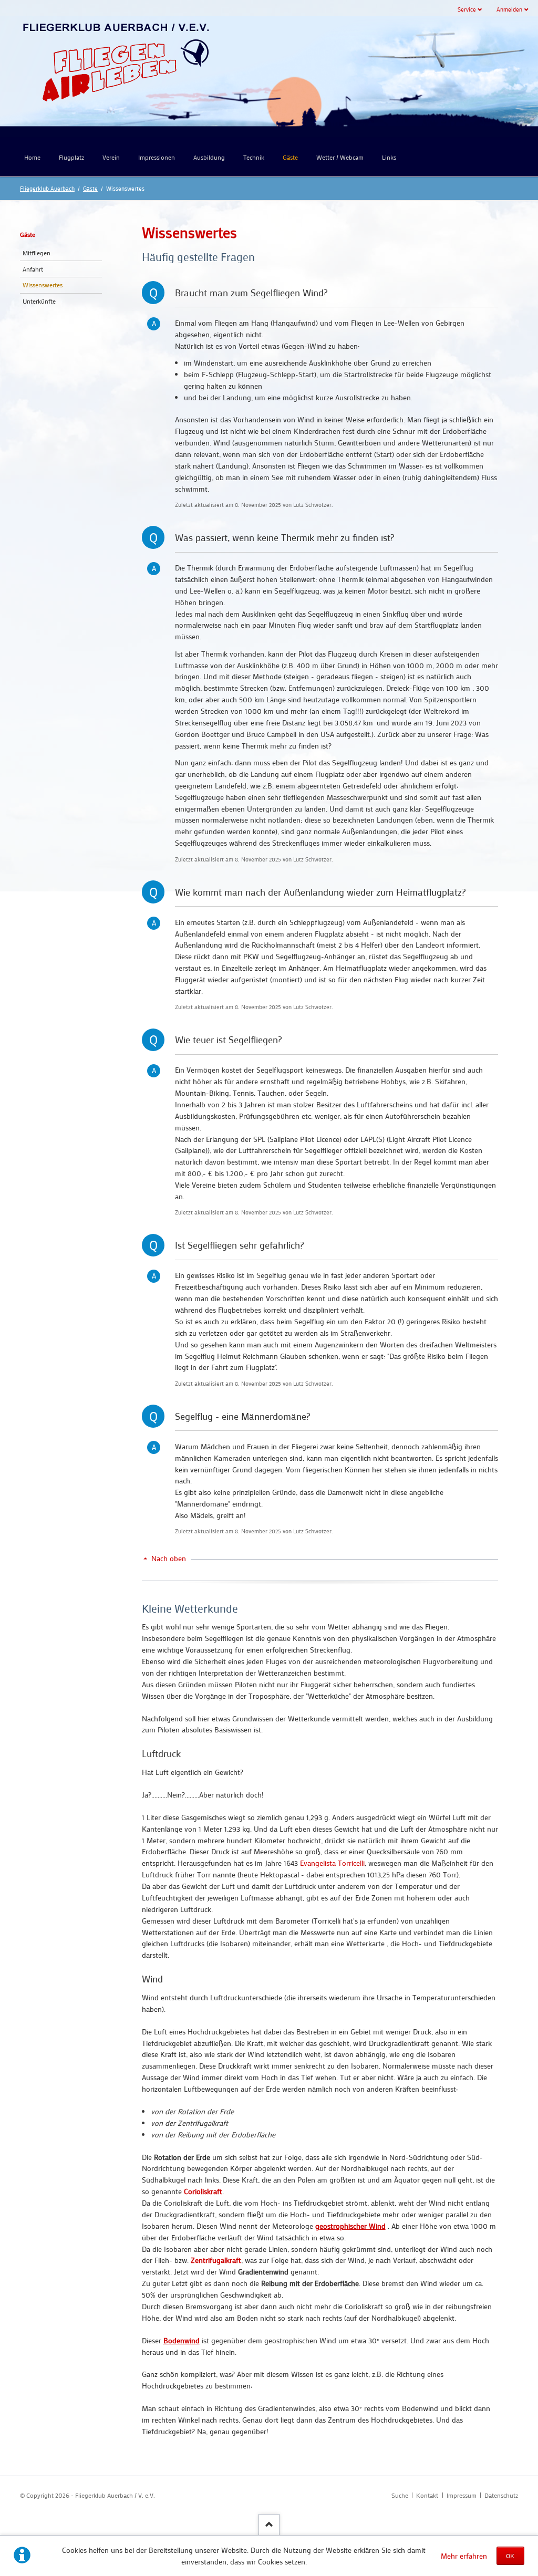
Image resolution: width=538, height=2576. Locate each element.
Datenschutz (501, 2495)
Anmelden (509, 9)
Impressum (462, 2495)
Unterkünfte (39, 301)
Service (467, 9)
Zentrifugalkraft (216, 2260)
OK (510, 2556)
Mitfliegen (37, 253)
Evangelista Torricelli (332, 1863)
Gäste (90, 188)
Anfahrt (33, 269)
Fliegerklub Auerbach (47, 188)
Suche (400, 2495)
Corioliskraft (203, 2191)
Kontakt (427, 2495)
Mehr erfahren (464, 2556)
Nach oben (169, 1558)
